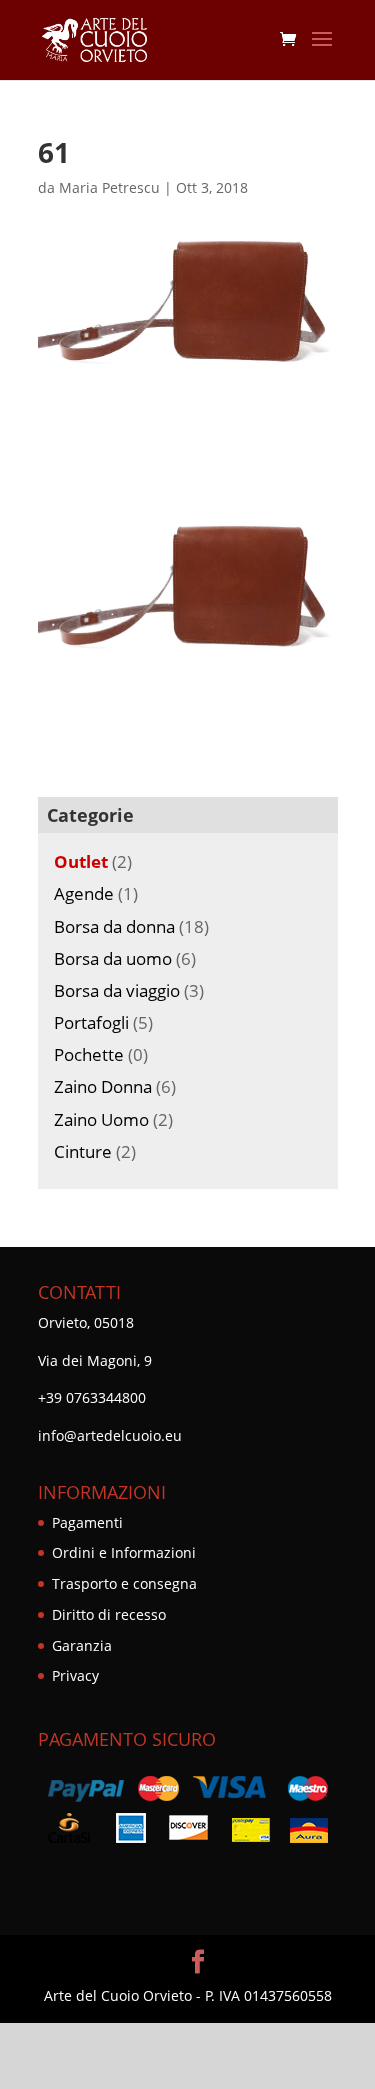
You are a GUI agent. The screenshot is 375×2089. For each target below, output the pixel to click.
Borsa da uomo (113, 958)
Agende (84, 893)
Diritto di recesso (109, 1614)
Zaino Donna (103, 1086)
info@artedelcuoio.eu (110, 1435)
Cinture (83, 1151)
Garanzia (82, 1645)
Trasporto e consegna (124, 1583)
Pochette (89, 1054)
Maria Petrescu (109, 187)
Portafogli (91, 1022)
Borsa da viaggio (117, 990)
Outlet (81, 861)
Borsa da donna (114, 926)
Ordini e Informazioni (124, 1552)
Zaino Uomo (101, 1119)
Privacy (75, 1675)
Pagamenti (87, 1522)
